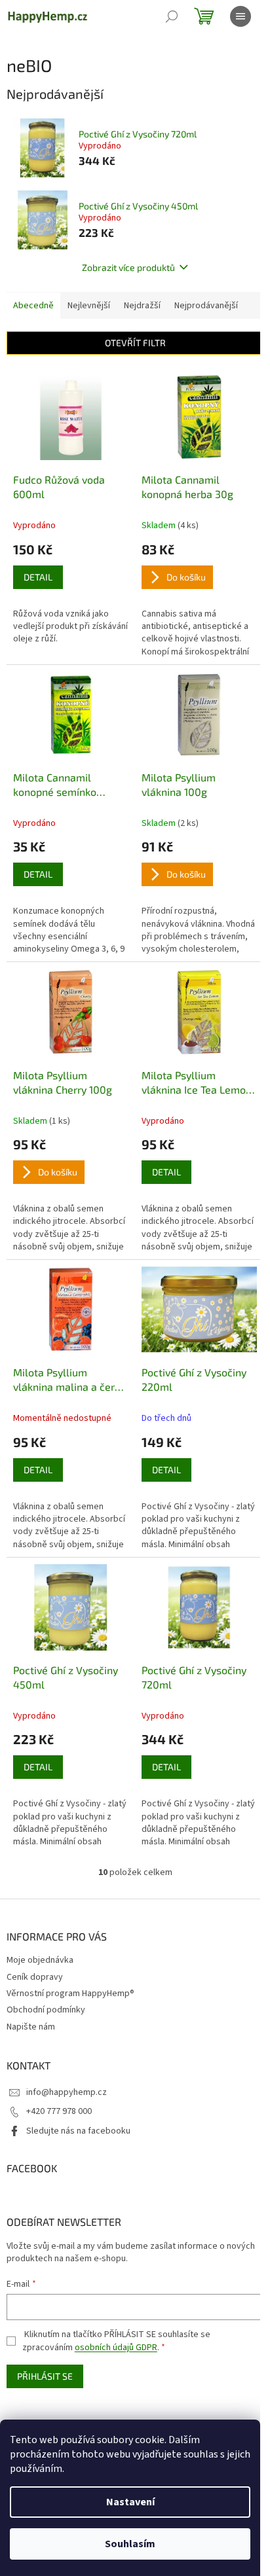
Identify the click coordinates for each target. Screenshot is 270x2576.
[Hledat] (172, 16)
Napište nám (31, 2027)
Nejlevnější (89, 306)
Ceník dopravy (35, 1977)
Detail (38, 577)
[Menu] (241, 16)
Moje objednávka (40, 1960)
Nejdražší (142, 306)
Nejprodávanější (206, 306)
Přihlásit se (45, 2376)
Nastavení (130, 2502)
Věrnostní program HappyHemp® (70, 1994)
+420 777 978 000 (59, 2111)
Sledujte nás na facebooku (78, 2131)
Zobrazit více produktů (128, 267)
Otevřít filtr (135, 343)
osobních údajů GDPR (116, 2348)
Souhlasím (130, 2544)
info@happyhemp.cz (67, 2092)
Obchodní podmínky (46, 2010)
